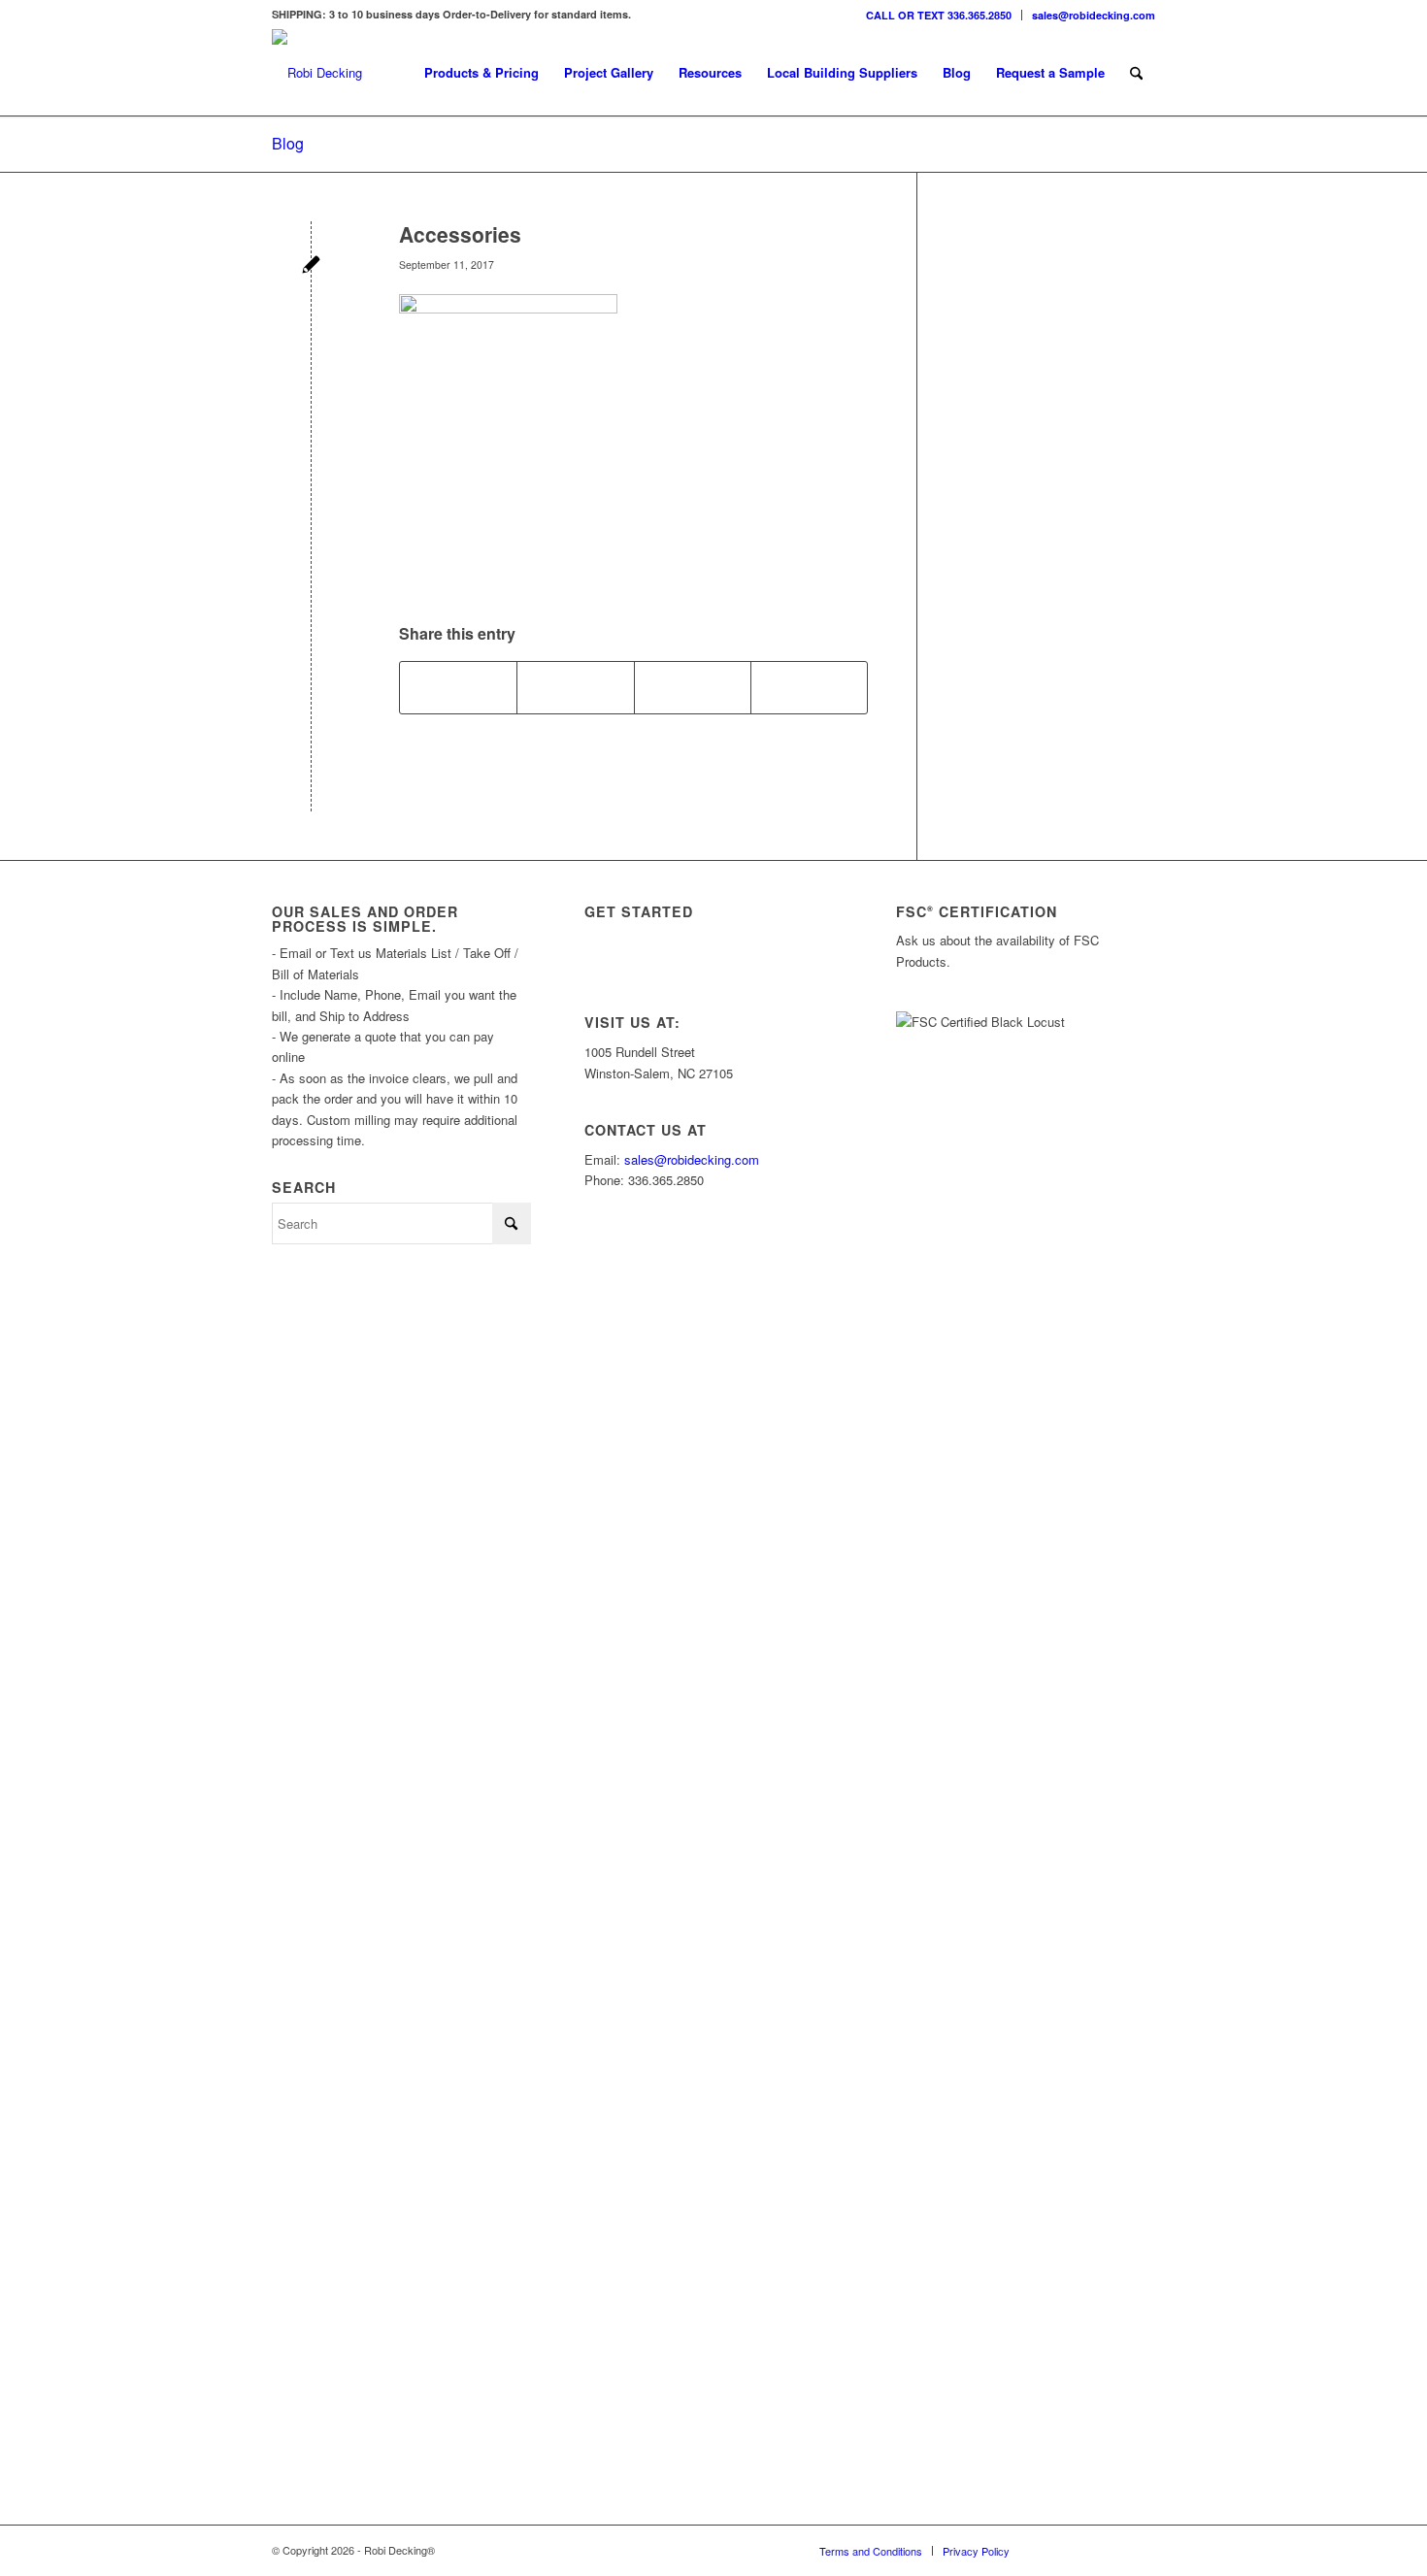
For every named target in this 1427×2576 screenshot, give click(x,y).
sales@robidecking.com (1094, 15)
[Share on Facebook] (458, 687)
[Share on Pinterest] (693, 687)
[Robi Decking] (317, 73)
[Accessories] (311, 266)
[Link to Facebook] (1112, 2550)
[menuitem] (939, 15)
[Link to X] (1082, 2550)
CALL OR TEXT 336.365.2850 (939, 15)
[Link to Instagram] (1053, 2550)
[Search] (1136, 73)
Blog (288, 143)
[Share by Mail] (809, 687)
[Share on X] (575, 687)
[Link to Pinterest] (1141, 2550)
